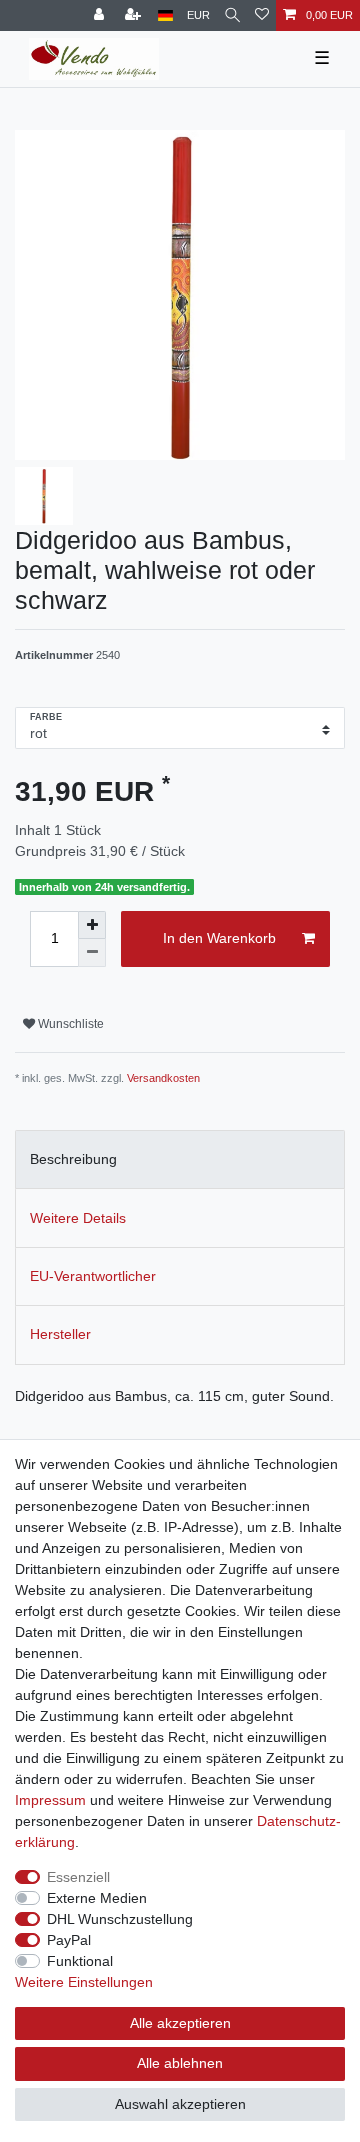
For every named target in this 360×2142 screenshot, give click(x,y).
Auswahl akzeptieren (180, 2104)
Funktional (80, 1961)
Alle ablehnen (180, 2063)
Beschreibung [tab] (73, 1159)
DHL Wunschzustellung (120, 1919)
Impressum (50, 1800)
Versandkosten (163, 1078)
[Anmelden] (101, 15)
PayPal (69, 1940)
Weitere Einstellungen (84, 1982)
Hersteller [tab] (60, 1334)
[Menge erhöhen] (92, 925)
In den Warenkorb (219, 938)
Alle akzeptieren (180, 2023)
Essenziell (78, 1877)
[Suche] (232, 15)
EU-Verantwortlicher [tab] (93, 1276)
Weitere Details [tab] (78, 1218)
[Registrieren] (135, 15)
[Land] (165, 15)
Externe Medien (97, 1898)
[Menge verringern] (92, 953)
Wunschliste (69, 1024)
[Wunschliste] (262, 15)
